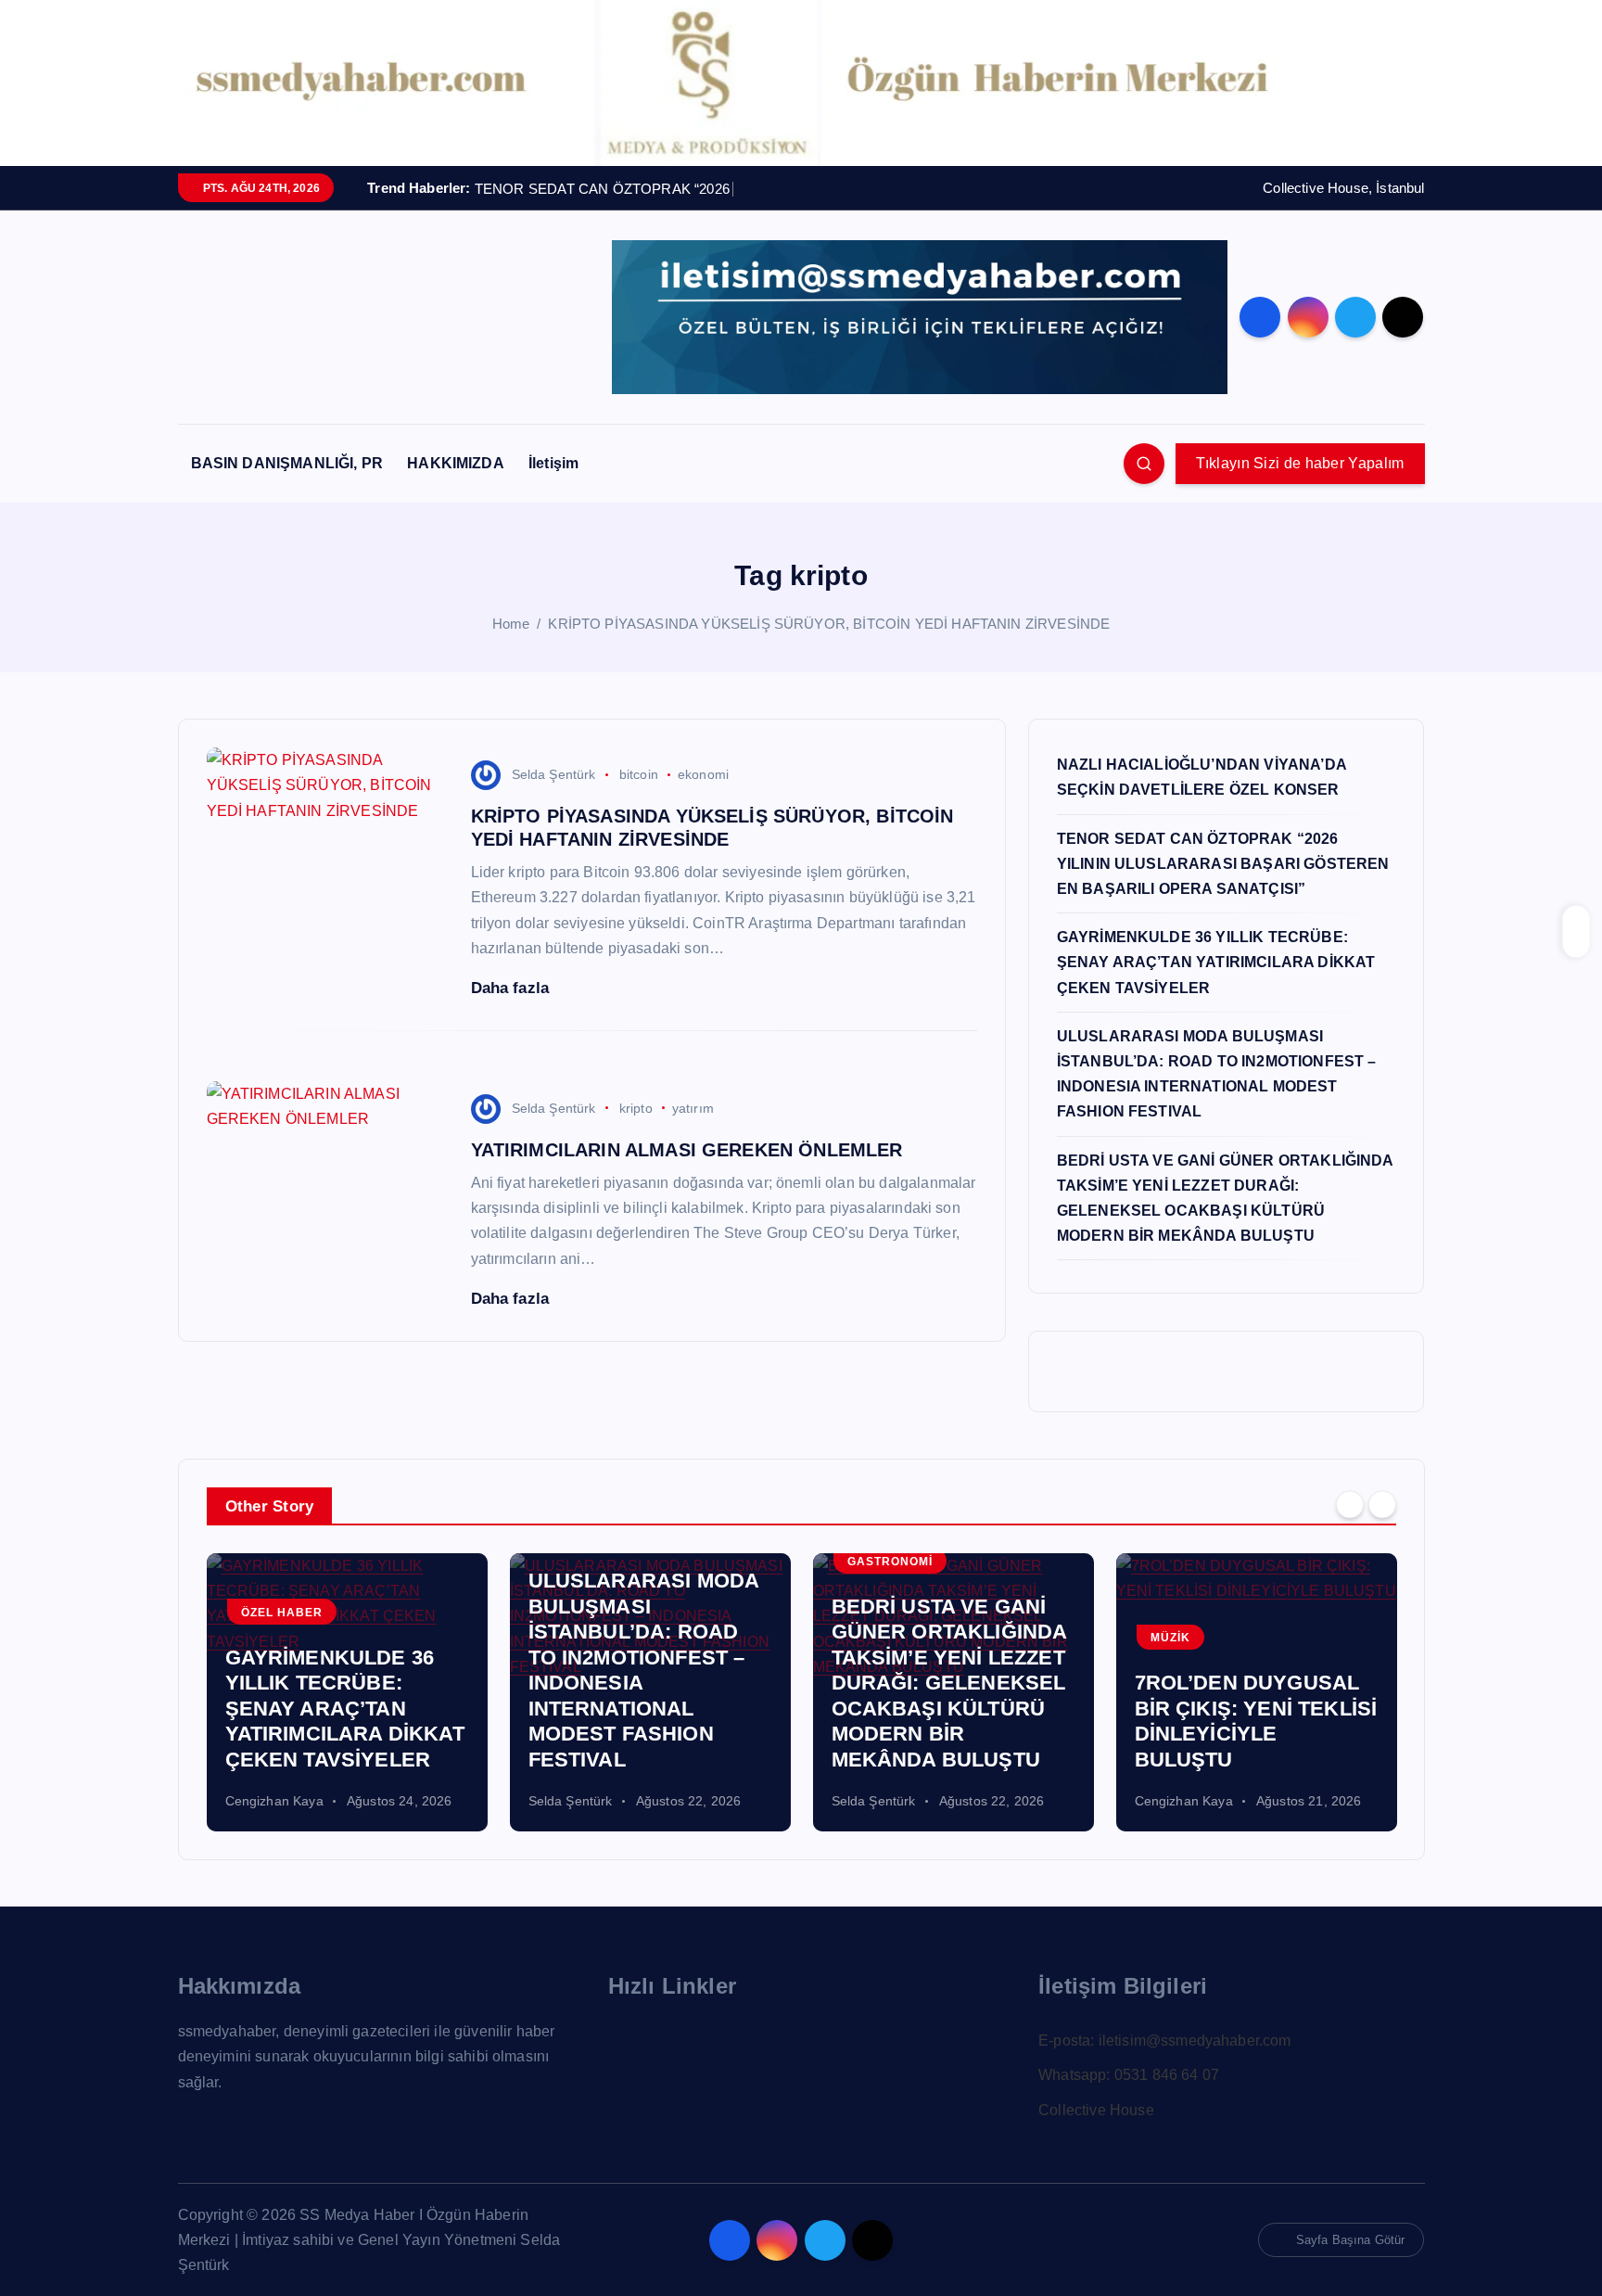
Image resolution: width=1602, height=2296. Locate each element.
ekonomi (703, 774)
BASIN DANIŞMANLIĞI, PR (287, 463)
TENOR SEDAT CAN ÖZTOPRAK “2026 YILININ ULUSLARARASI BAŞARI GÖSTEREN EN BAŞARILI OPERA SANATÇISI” (1223, 864)
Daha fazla (513, 988)
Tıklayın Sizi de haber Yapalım (1300, 463)
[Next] (1382, 1504)
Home (511, 624)
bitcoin (639, 774)
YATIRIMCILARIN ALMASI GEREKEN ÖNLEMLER (687, 1150)
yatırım (693, 1108)
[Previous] (1350, 1504)
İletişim (553, 463)
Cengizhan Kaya (274, 1801)
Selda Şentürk (554, 774)
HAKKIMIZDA (456, 463)
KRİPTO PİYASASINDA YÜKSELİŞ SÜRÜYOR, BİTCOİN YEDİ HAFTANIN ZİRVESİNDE (829, 624)
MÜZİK (1170, 1638)
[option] (347, 1692)
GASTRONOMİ (890, 1562)
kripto (636, 1108)
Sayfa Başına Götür (1351, 2240)
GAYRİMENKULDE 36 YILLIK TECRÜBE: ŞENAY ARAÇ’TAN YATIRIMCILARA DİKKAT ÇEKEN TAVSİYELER (1216, 962)
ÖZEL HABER (282, 1613)
